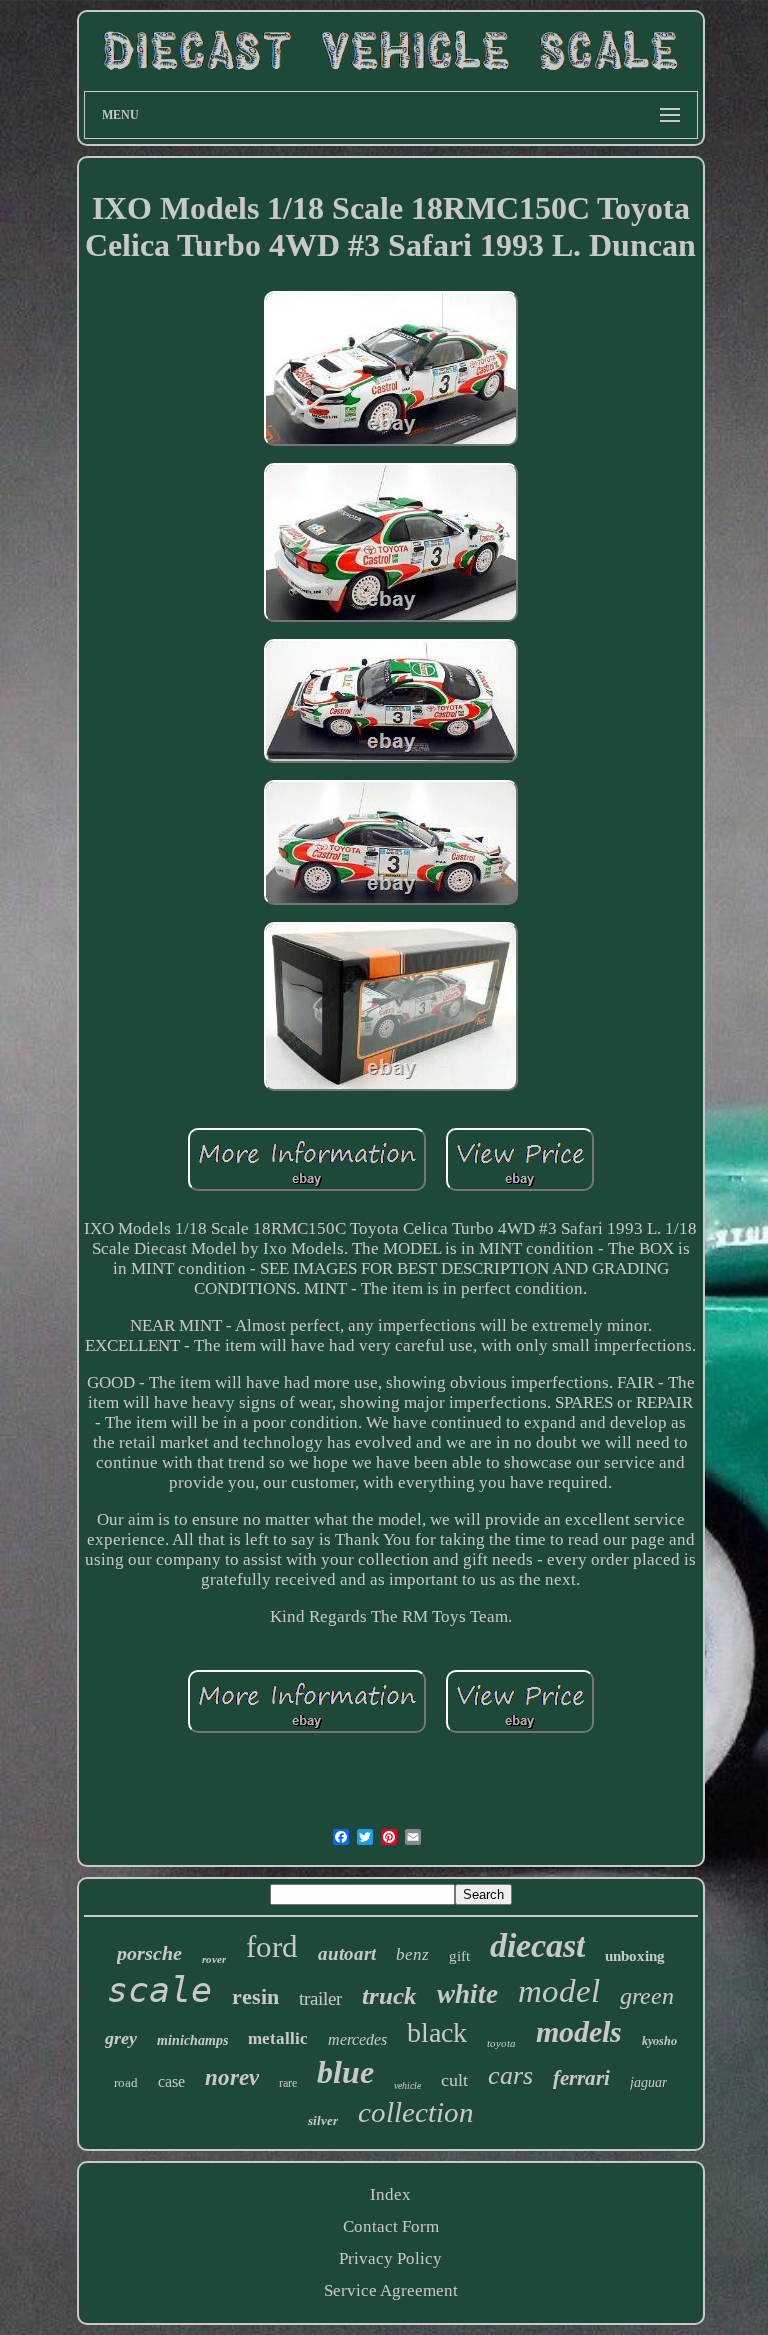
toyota (501, 2043)
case (171, 2081)
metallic (278, 2038)
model (559, 1991)
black (437, 2032)
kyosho (659, 2041)
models (579, 2031)
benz (412, 1954)
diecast (537, 1945)
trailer (320, 1998)
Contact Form (391, 2226)
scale (159, 1990)
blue (345, 2072)
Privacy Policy (390, 2258)
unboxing (635, 1956)
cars (510, 2075)
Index (390, 2194)
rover (214, 1959)
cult (454, 2080)
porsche (149, 1953)
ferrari (581, 2078)
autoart (347, 1953)
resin (255, 1996)
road (126, 2082)
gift (459, 1956)
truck (389, 1995)
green (647, 1996)
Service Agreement (391, 2290)
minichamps (192, 2040)
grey (121, 2038)
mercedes (357, 2039)
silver (323, 2120)
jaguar (648, 2082)
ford (272, 1946)
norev (232, 2077)
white (467, 1994)
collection (416, 2112)
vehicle (407, 2085)
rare (288, 2083)
